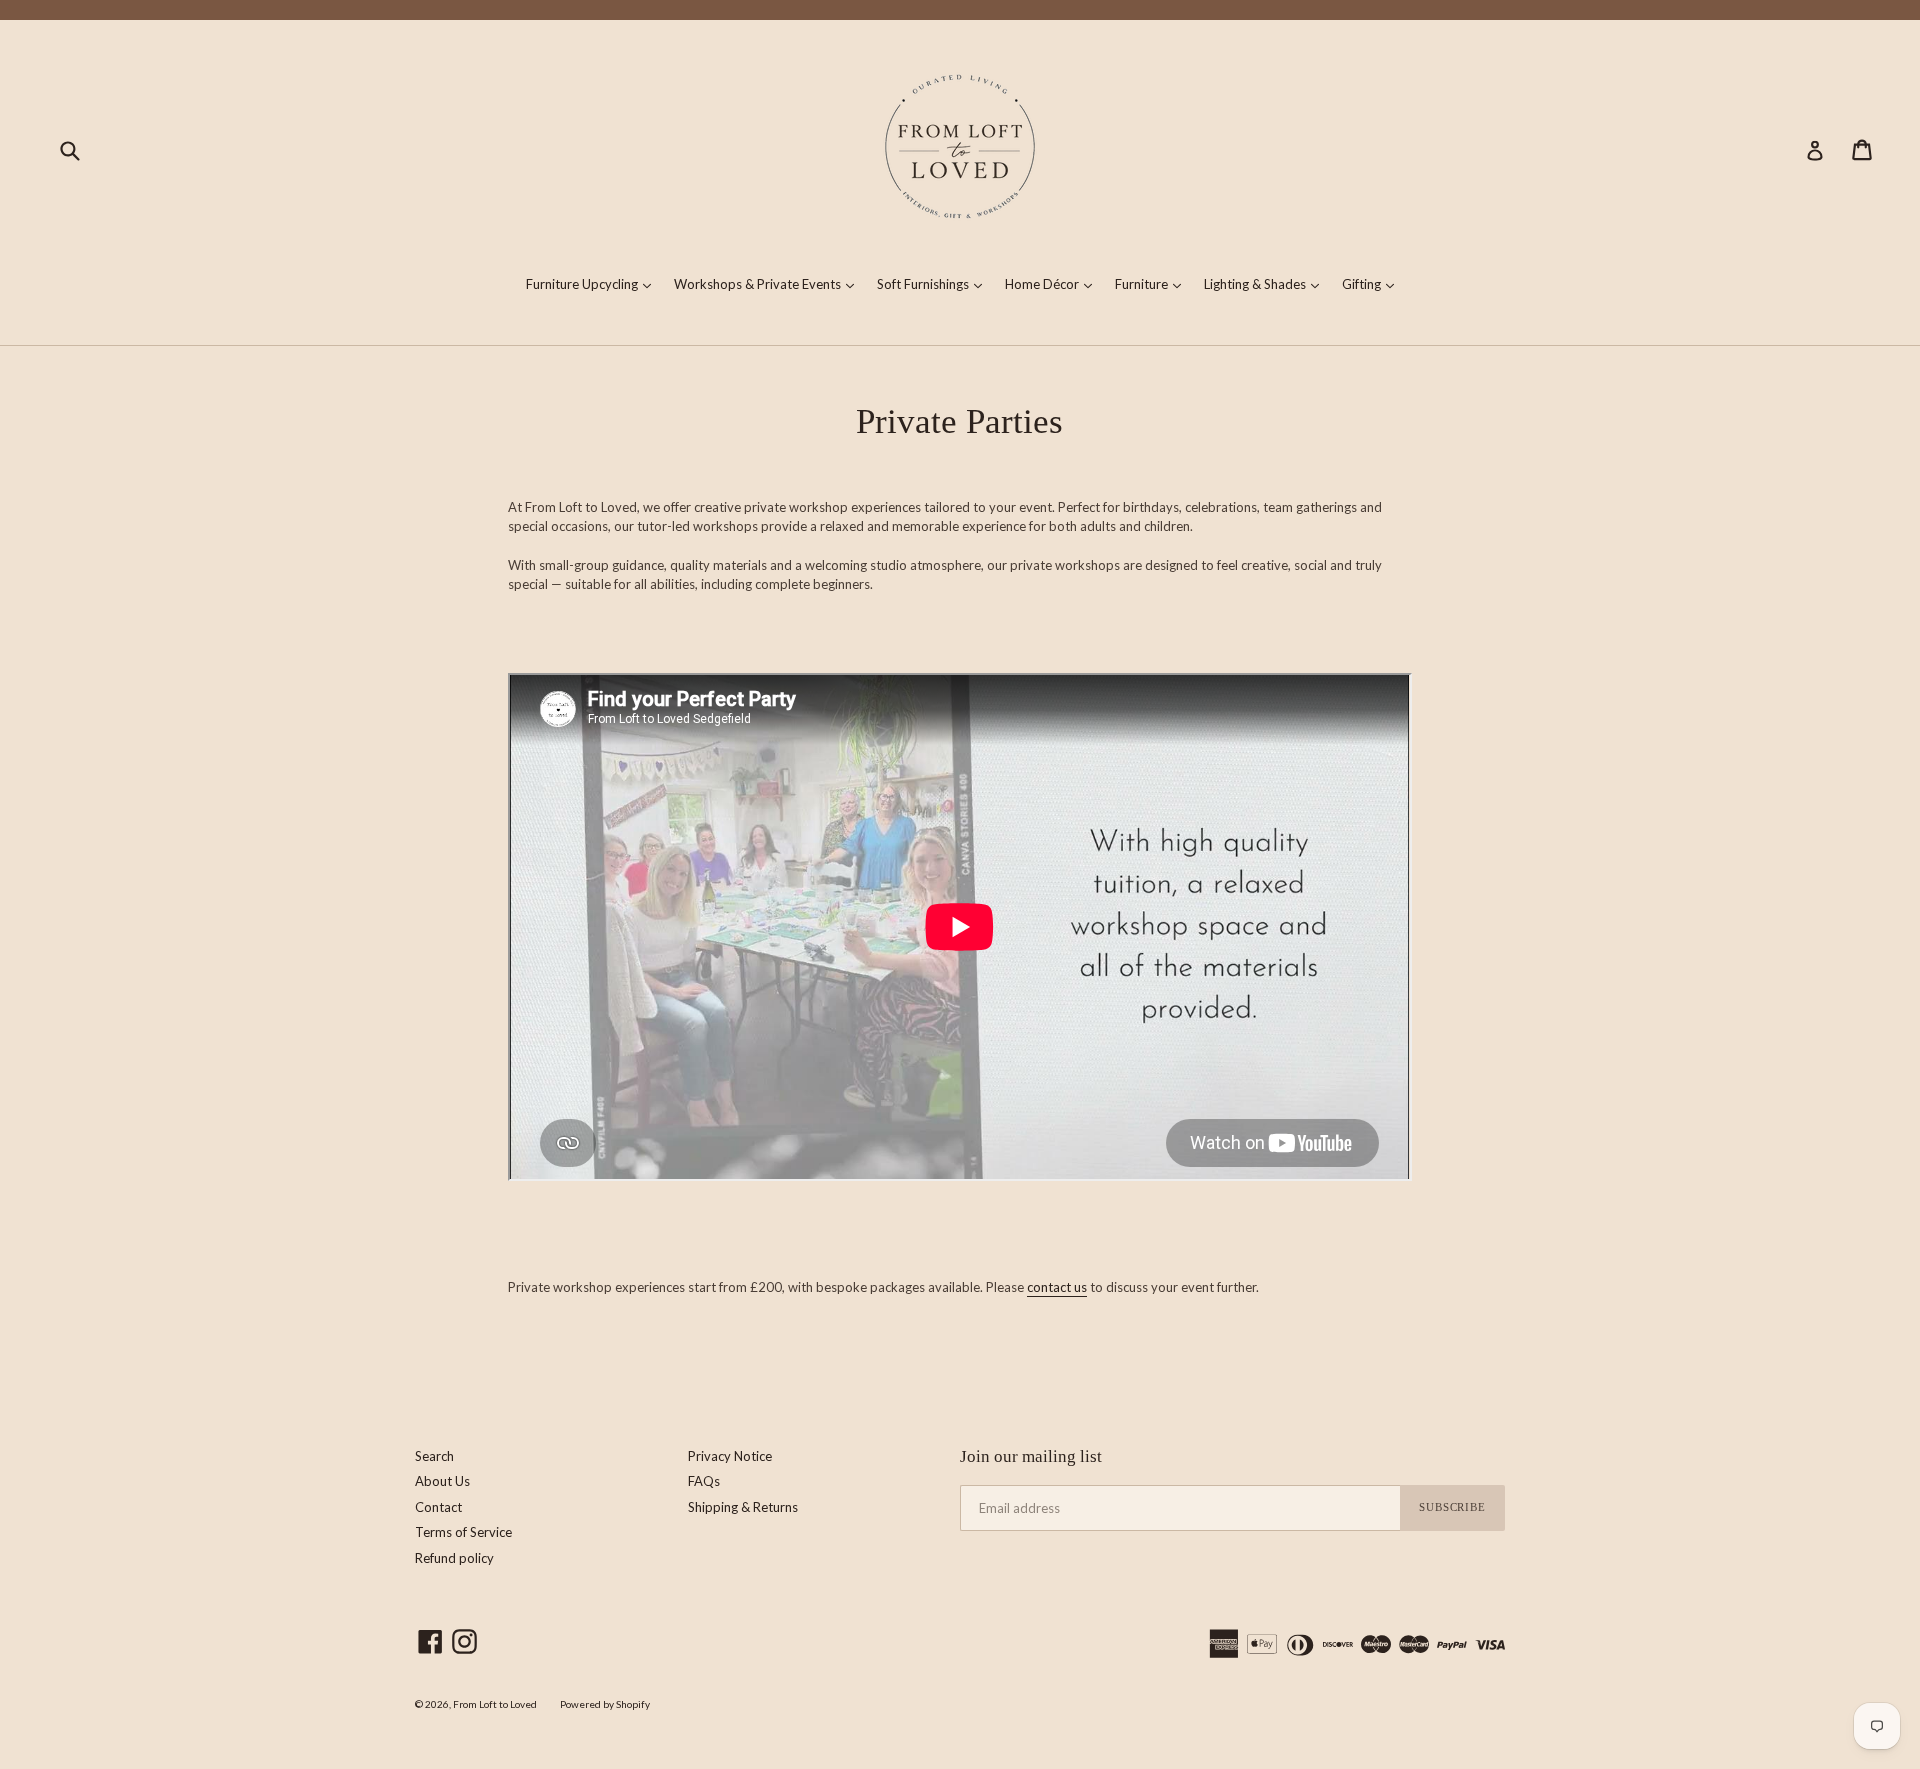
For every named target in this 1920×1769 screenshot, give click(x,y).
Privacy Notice (730, 1456)
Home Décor (1053, 283)
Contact (438, 1507)
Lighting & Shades (1266, 283)
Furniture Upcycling (593, 283)
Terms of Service (463, 1532)
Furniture (1153, 283)
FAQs (704, 1481)
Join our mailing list (1031, 1456)
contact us (1057, 1287)
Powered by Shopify (605, 1704)
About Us (442, 1481)
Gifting (1373, 283)
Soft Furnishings (934, 283)
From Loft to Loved (495, 1704)
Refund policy (454, 1558)
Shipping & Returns (743, 1507)
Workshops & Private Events (769, 283)
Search (434, 1456)
